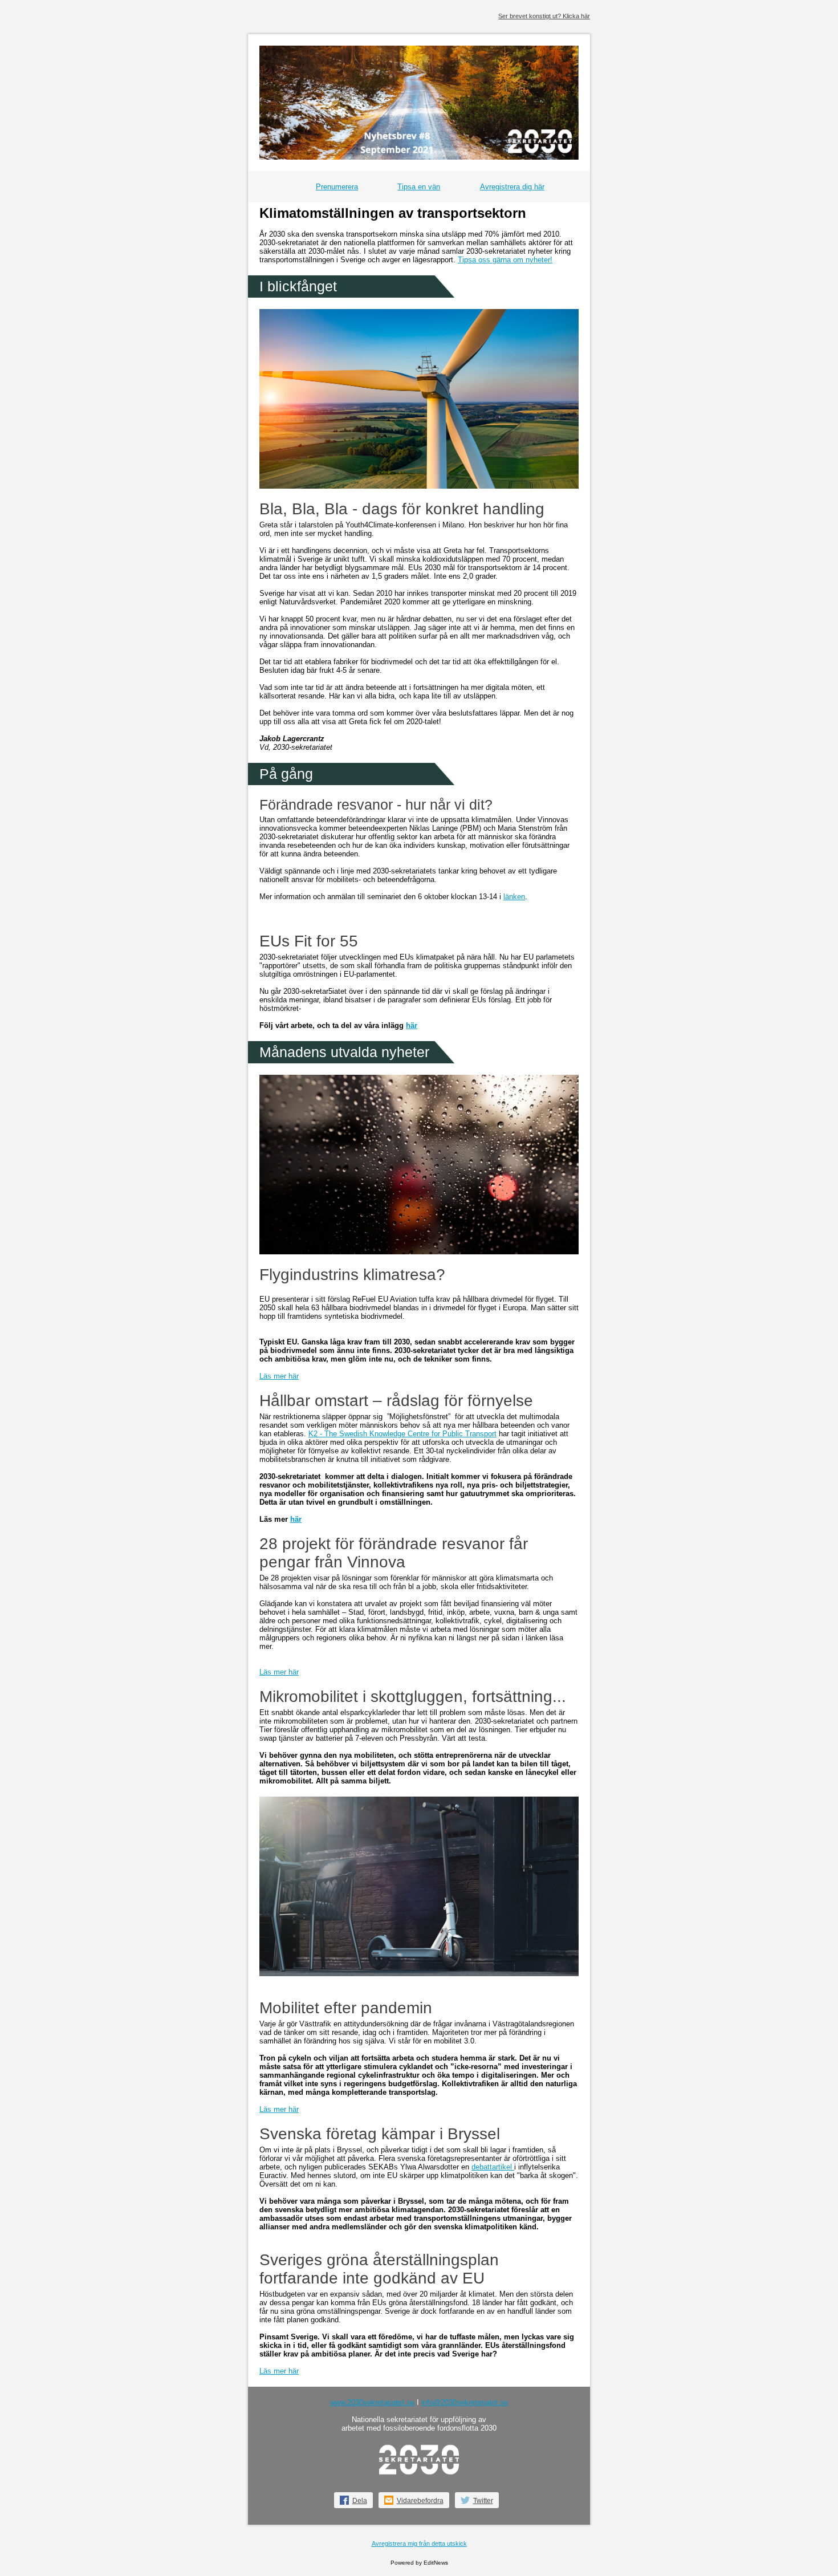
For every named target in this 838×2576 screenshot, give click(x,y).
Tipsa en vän (419, 187)
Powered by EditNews (419, 2563)
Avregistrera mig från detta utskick (419, 2544)
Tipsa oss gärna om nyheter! (505, 260)
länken (514, 897)
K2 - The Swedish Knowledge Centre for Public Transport (402, 1434)
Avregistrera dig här (512, 187)
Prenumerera (337, 187)
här (412, 1025)
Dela (360, 2501)
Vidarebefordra (420, 2501)
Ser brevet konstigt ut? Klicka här (544, 16)
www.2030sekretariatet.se (372, 2402)
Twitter (483, 2501)
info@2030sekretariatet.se (465, 2402)
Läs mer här (279, 1376)
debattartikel (493, 2167)
